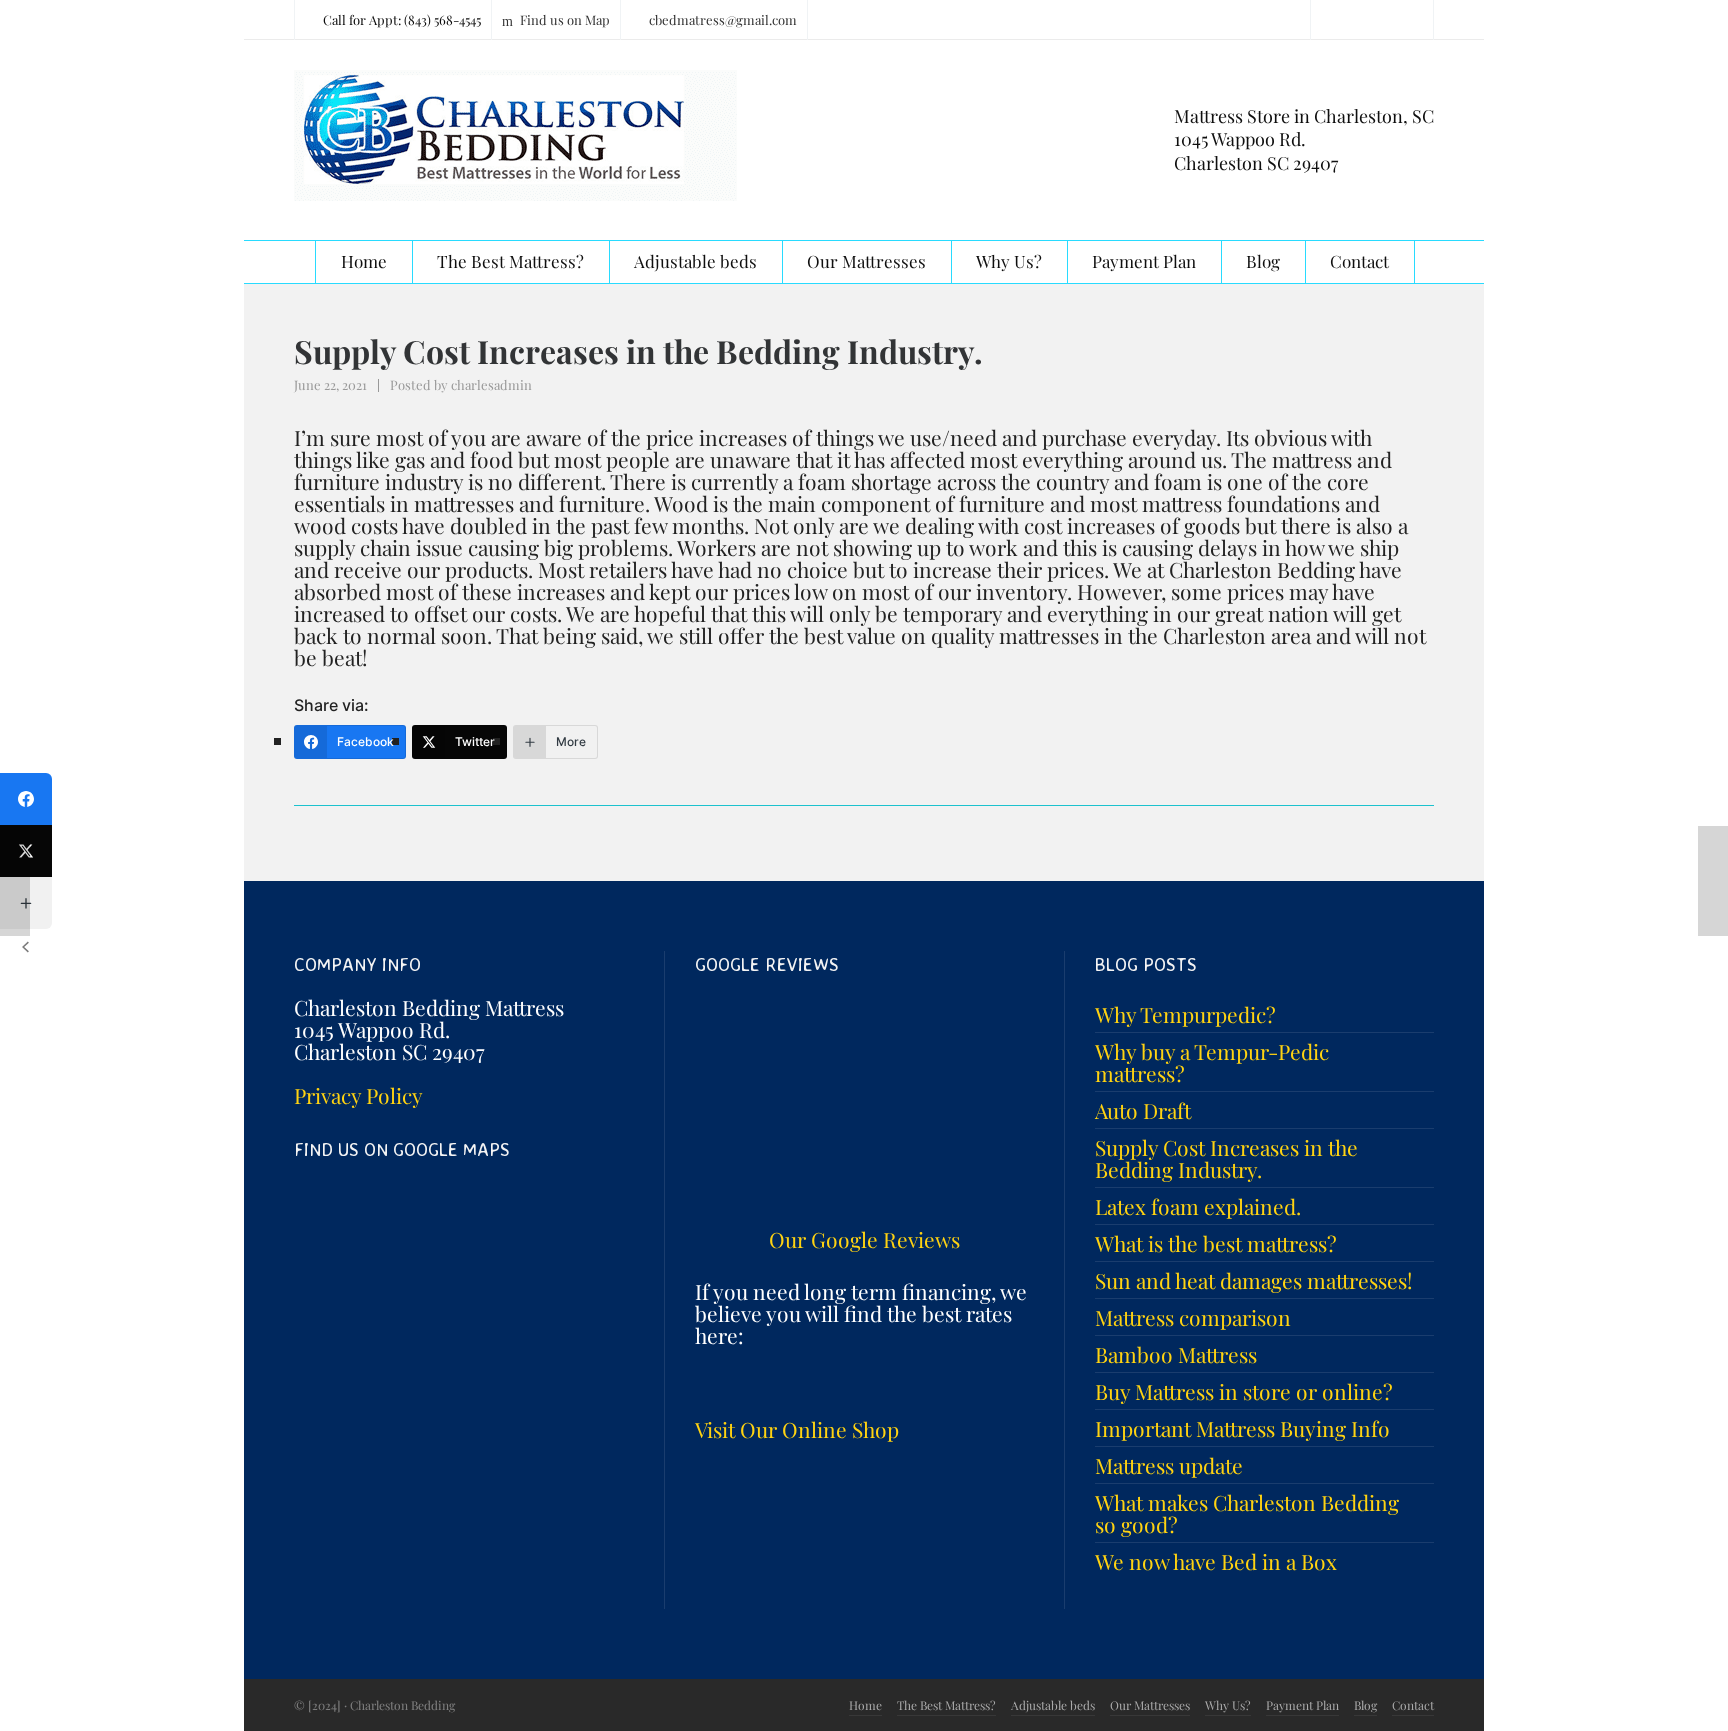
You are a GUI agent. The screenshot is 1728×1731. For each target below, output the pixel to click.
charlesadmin (491, 384)
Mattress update (1169, 1465)
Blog (1365, 1705)
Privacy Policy (358, 1095)
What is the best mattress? (1216, 1243)
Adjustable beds (1053, 1705)
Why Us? (1228, 1705)
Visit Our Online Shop (797, 1429)
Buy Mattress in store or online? (1244, 1391)
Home (865, 1705)
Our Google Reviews (864, 1239)
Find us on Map (565, 19)
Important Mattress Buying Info (1242, 1428)
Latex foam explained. (1198, 1206)
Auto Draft (1143, 1110)
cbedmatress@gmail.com (723, 19)
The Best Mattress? (946, 1705)
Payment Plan (1302, 1705)
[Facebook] (26, 799)
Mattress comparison (1193, 1317)
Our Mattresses (1150, 1705)
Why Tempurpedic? (1185, 1014)
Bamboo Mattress (1176, 1354)
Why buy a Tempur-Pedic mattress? (1212, 1062)
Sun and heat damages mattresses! (1254, 1280)
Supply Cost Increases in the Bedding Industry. (1226, 1158)
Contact (1413, 1705)
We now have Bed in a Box (1216, 1561)
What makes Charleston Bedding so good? (1247, 1513)
